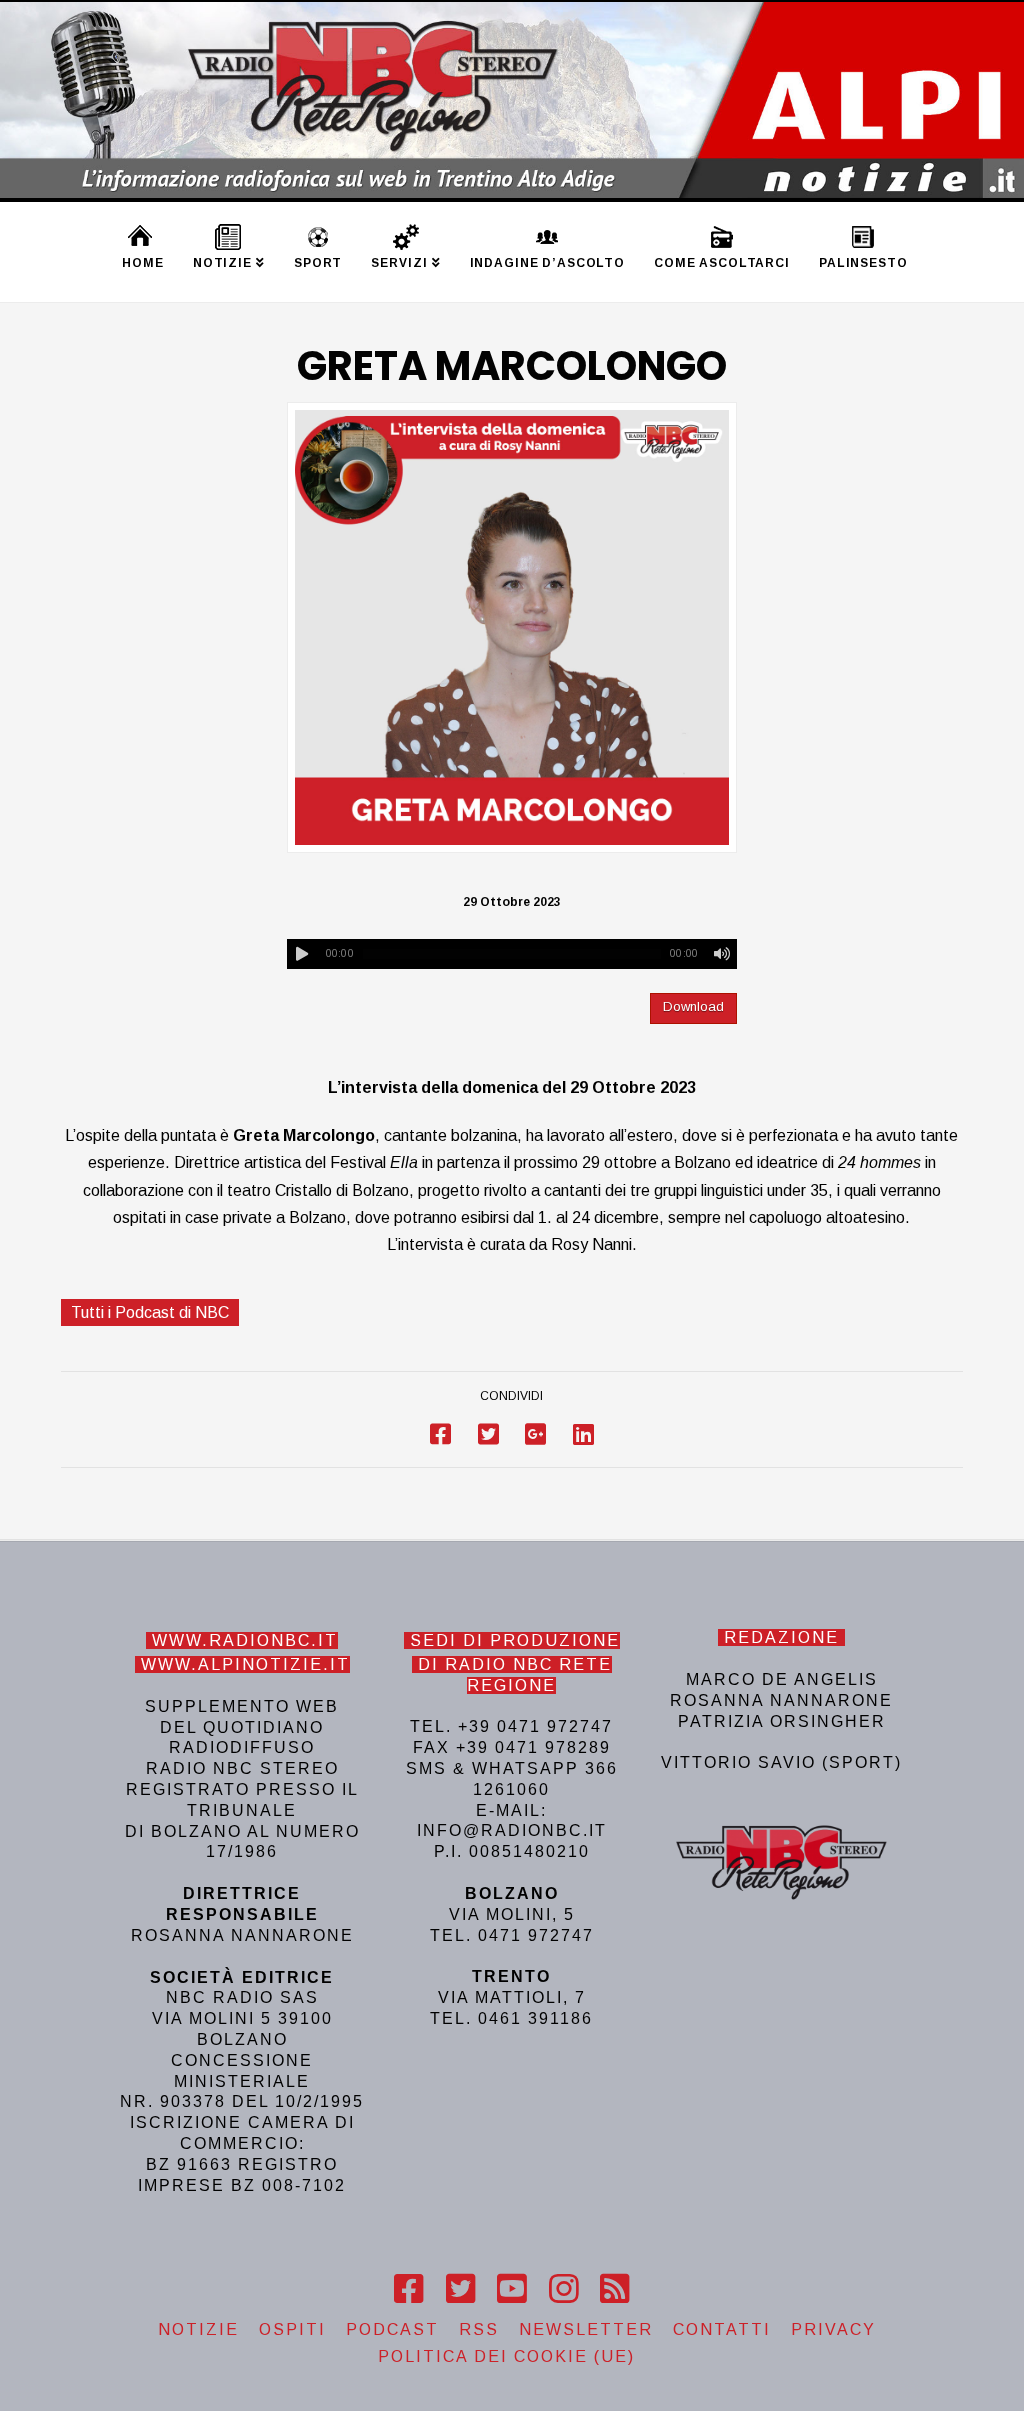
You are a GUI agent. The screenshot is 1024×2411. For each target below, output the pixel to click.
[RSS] (614, 2289)
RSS (479, 2329)
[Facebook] (408, 2289)
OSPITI (292, 2329)
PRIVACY (833, 2329)
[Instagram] (563, 2289)
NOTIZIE (198, 2329)
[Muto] (722, 954)
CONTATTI (722, 2329)
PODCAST (392, 2329)
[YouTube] (511, 2289)
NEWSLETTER (586, 2329)
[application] (512, 954)
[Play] (302, 954)
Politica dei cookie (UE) (506, 2356)
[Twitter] (460, 2289)
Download (693, 1006)
